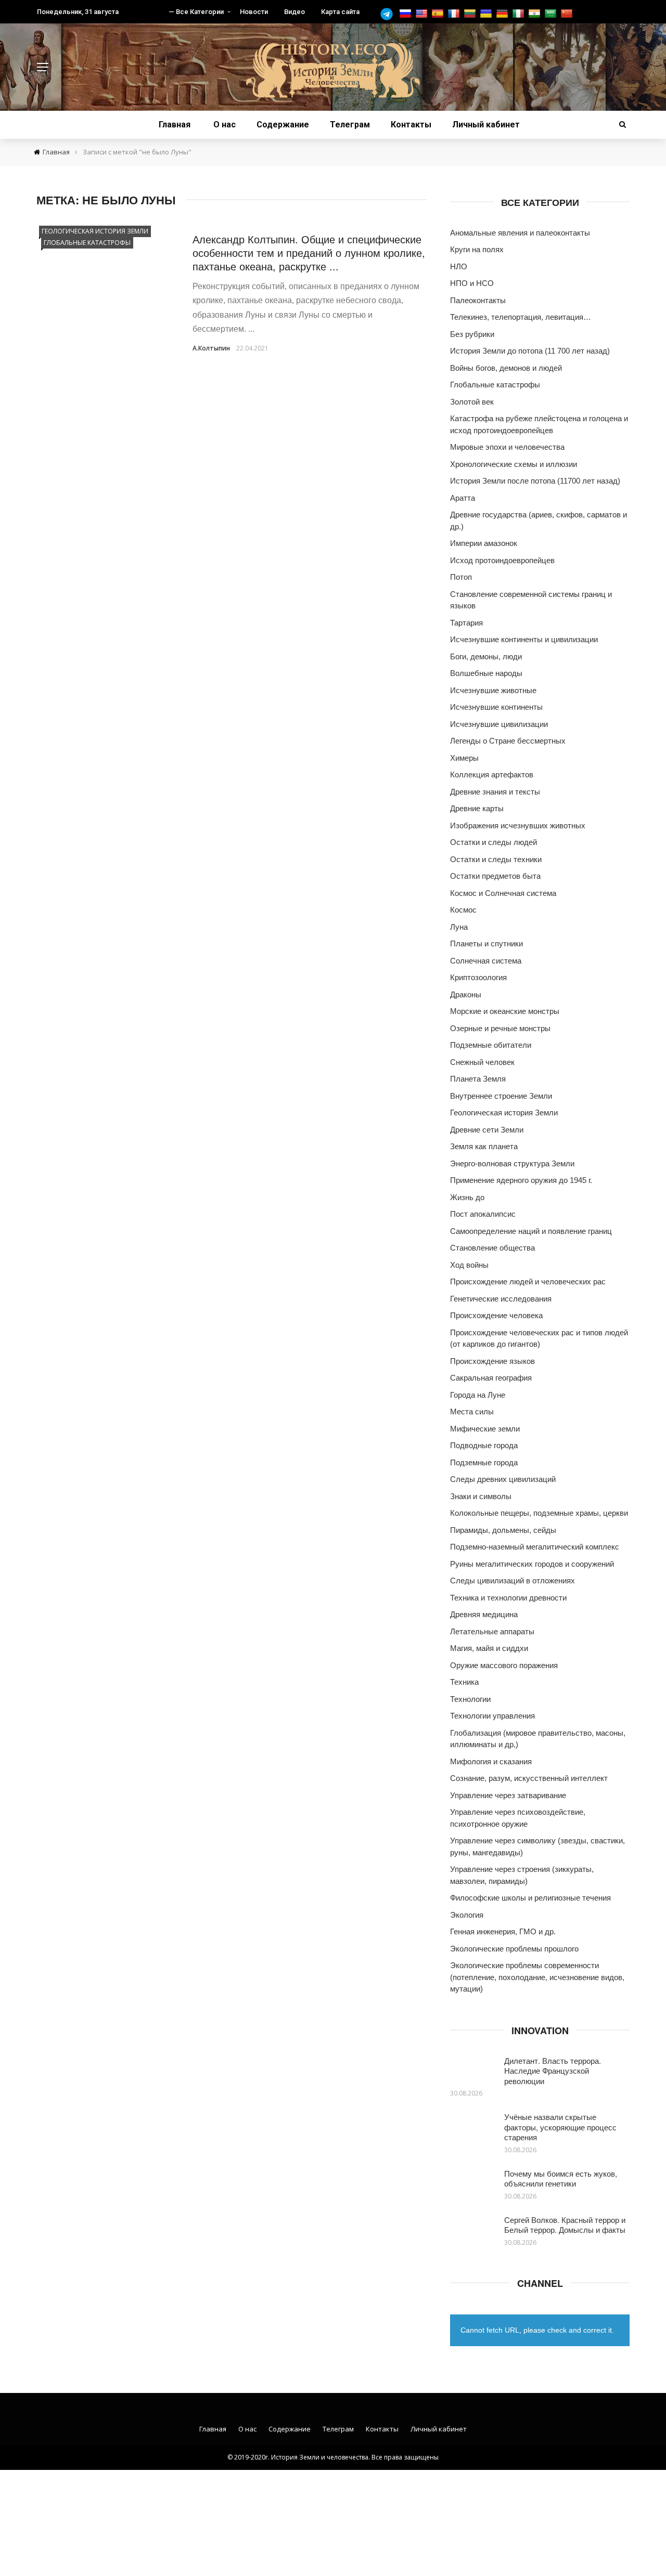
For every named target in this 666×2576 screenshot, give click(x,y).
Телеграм (350, 125)
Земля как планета (484, 1146)
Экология (467, 1915)
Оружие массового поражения (504, 1665)
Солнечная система (486, 961)
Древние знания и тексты (495, 792)
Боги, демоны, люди (486, 656)
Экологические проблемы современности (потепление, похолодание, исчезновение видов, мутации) (537, 1977)
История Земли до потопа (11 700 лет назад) (530, 351)
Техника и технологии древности (508, 1598)
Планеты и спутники (486, 944)
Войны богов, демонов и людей (506, 368)
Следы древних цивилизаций (503, 1479)
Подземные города (484, 1462)
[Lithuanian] (471, 14)
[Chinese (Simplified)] (568, 14)
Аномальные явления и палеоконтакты (520, 233)
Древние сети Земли (487, 1130)
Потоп (461, 577)
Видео (294, 12)
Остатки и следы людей (494, 842)
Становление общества (492, 1248)
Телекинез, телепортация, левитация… (521, 317)
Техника (464, 1682)
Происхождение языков (492, 1361)
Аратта (463, 498)
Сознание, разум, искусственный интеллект (529, 1778)
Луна (459, 927)
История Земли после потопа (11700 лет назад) (535, 481)
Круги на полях (477, 249)
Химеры (464, 758)
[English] (423, 14)
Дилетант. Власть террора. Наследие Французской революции (553, 2071)
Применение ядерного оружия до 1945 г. (521, 1180)
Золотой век (472, 402)
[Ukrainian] (487, 14)
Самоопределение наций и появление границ (531, 1231)
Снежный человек (482, 1062)
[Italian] (520, 14)
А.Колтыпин (211, 348)
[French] (455, 14)
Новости (254, 12)
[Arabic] (552, 14)
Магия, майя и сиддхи (489, 1648)
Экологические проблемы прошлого (514, 1949)
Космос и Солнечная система (503, 893)
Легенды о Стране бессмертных (508, 741)
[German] (503, 14)
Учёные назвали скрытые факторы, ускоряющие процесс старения (560, 2127)
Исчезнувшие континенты (496, 707)
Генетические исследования (501, 1299)
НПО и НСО (472, 283)
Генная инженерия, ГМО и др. (503, 1931)
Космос (463, 910)
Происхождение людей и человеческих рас (528, 1282)
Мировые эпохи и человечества (507, 447)
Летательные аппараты (492, 1631)
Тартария (466, 623)
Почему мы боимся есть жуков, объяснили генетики (561, 2178)
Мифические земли (485, 1429)
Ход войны (469, 1265)
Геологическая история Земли (95, 231)
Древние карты (477, 808)
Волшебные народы (486, 673)
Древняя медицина (484, 1614)
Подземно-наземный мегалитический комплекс (535, 1547)
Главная (175, 125)
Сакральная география (491, 1378)
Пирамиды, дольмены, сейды (503, 1530)
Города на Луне (478, 1395)
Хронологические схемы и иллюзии (514, 464)
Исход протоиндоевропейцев (502, 560)
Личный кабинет (486, 125)
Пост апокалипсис (483, 1214)
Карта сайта (340, 12)
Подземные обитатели (491, 1045)
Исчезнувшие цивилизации (499, 724)
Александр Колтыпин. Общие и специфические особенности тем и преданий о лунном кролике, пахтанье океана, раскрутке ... (309, 252)
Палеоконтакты (478, 300)
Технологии (470, 1699)
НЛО (459, 266)
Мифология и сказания (491, 1761)
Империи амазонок (484, 543)
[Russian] (407, 14)
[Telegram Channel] (389, 14)
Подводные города (484, 1445)
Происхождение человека (496, 1315)
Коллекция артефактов (492, 775)
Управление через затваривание (508, 1795)
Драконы (466, 994)
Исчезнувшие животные (493, 690)
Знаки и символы (481, 1496)
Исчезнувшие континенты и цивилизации (524, 639)
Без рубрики (472, 334)
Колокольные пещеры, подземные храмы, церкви (539, 1513)
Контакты (411, 125)
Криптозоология (478, 977)
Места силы (472, 1411)
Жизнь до (467, 1197)
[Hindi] (536, 14)
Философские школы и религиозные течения (530, 1898)
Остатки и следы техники (496, 859)
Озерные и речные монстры (500, 1028)
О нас (225, 125)
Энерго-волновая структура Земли (512, 1163)
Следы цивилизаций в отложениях (513, 1580)
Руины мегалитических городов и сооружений (532, 1564)
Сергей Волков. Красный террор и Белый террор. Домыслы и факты (565, 2225)
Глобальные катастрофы (87, 243)
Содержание (283, 125)
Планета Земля (478, 1079)
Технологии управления (492, 1716)
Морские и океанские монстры (505, 1011)
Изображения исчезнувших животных (518, 825)
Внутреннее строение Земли (501, 1096)
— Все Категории (196, 12)
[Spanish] (439, 14)
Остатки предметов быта (495, 876)
